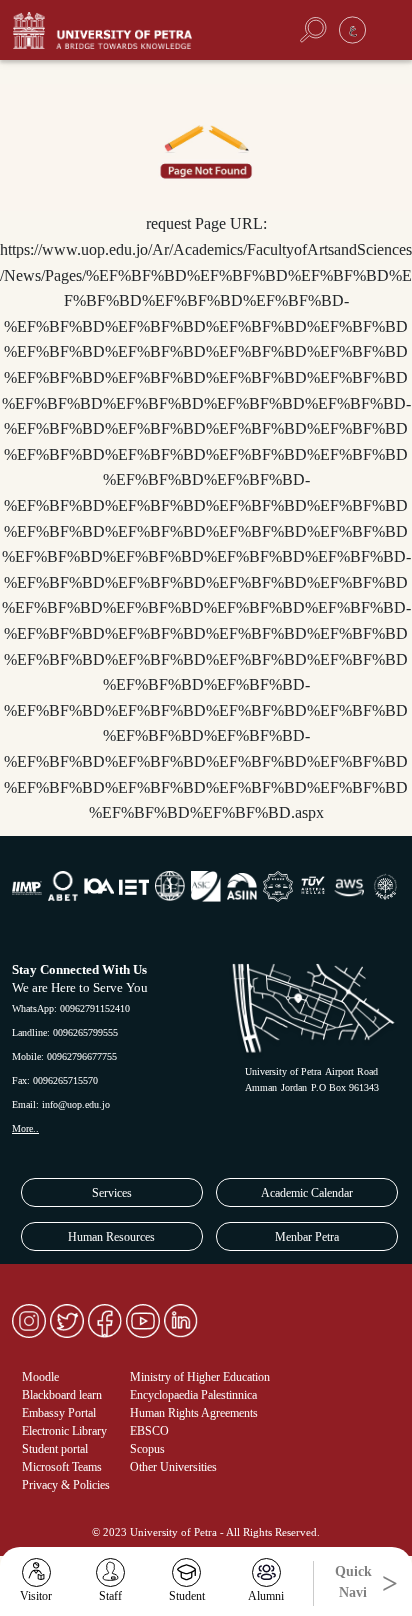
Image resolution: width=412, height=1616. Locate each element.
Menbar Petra (307, 1237)
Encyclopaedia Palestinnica (193, 1395)
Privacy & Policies (66, 1485)
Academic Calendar (307, 1193)
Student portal (55, 1449)
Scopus (147, 1449)
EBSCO (149, 1431)
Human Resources (111, 1237)
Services (112, 1193)
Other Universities (173, 1467)
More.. (25, 1128)
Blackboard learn (62, 1395)
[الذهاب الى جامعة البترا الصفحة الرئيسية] (130, 30)
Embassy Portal (59, 1413)
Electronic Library (64, 1431)
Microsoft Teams (62, 1467)
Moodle (40, 1377)
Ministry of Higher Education (200, 1377)
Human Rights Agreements (194, 1413)
